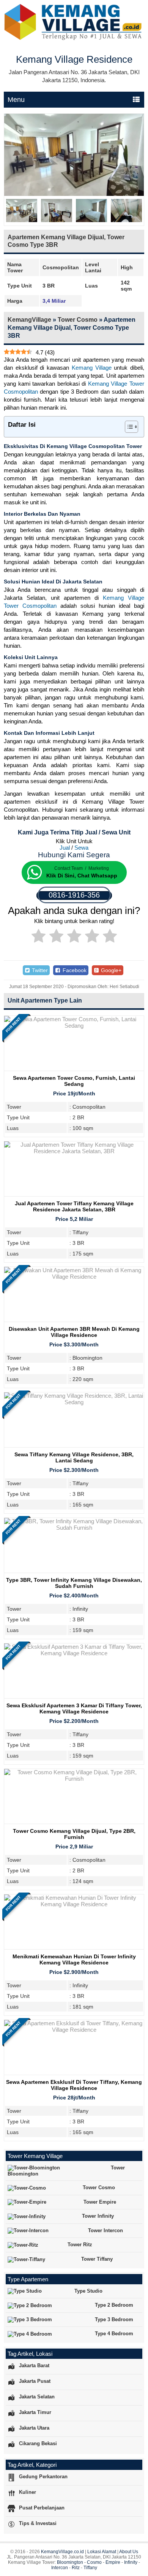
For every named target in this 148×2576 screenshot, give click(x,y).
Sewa (81, 848)
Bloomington (70, 2562)
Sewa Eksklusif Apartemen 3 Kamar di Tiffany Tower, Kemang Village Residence (74, 1708)
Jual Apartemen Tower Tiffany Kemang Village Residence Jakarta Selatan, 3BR (74, 1206)
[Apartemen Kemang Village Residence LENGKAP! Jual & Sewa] (74, 39)
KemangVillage (29, 320)
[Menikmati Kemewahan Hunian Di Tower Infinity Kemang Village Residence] (74, 1904)
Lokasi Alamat (102, 2552)
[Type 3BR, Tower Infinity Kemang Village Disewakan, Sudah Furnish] (74, 1528)
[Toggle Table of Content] (128, 427)
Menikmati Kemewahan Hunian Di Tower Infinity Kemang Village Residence (74, 1959)
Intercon (60, 2568)
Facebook (74, 970)
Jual (65, 848)
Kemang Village (92, 368)
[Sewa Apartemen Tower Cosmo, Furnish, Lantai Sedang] (74, 1026)
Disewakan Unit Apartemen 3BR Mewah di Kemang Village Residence (74, 1332)
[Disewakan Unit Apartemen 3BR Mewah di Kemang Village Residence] (74, 1277)
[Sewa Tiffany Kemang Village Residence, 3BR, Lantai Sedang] (74, 1402)
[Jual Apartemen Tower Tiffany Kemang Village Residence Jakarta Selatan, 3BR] (74, 1151)
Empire (113, 2562)
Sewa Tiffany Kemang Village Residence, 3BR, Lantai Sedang (74, 1457)
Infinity (131, 2562)
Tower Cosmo (78, 320)
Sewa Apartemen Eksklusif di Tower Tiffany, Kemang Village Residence (74, 2085)
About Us (129, 2552)
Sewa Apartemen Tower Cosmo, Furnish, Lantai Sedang (74, 1081)
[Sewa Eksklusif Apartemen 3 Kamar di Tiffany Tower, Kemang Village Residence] (74, 1653)
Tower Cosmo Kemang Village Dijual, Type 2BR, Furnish (74, 1834)
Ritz (76, 2568)
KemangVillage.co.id (62, 2552)
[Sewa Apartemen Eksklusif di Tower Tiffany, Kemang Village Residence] (74, 2030)
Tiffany (90, 2568)
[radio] (39, 937)
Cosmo (94, 2562)
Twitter (39, 970)
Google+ (110, 970)
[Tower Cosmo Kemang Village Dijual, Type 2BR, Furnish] (74, 1779)
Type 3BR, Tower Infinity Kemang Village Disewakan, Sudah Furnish (74, 1583)
